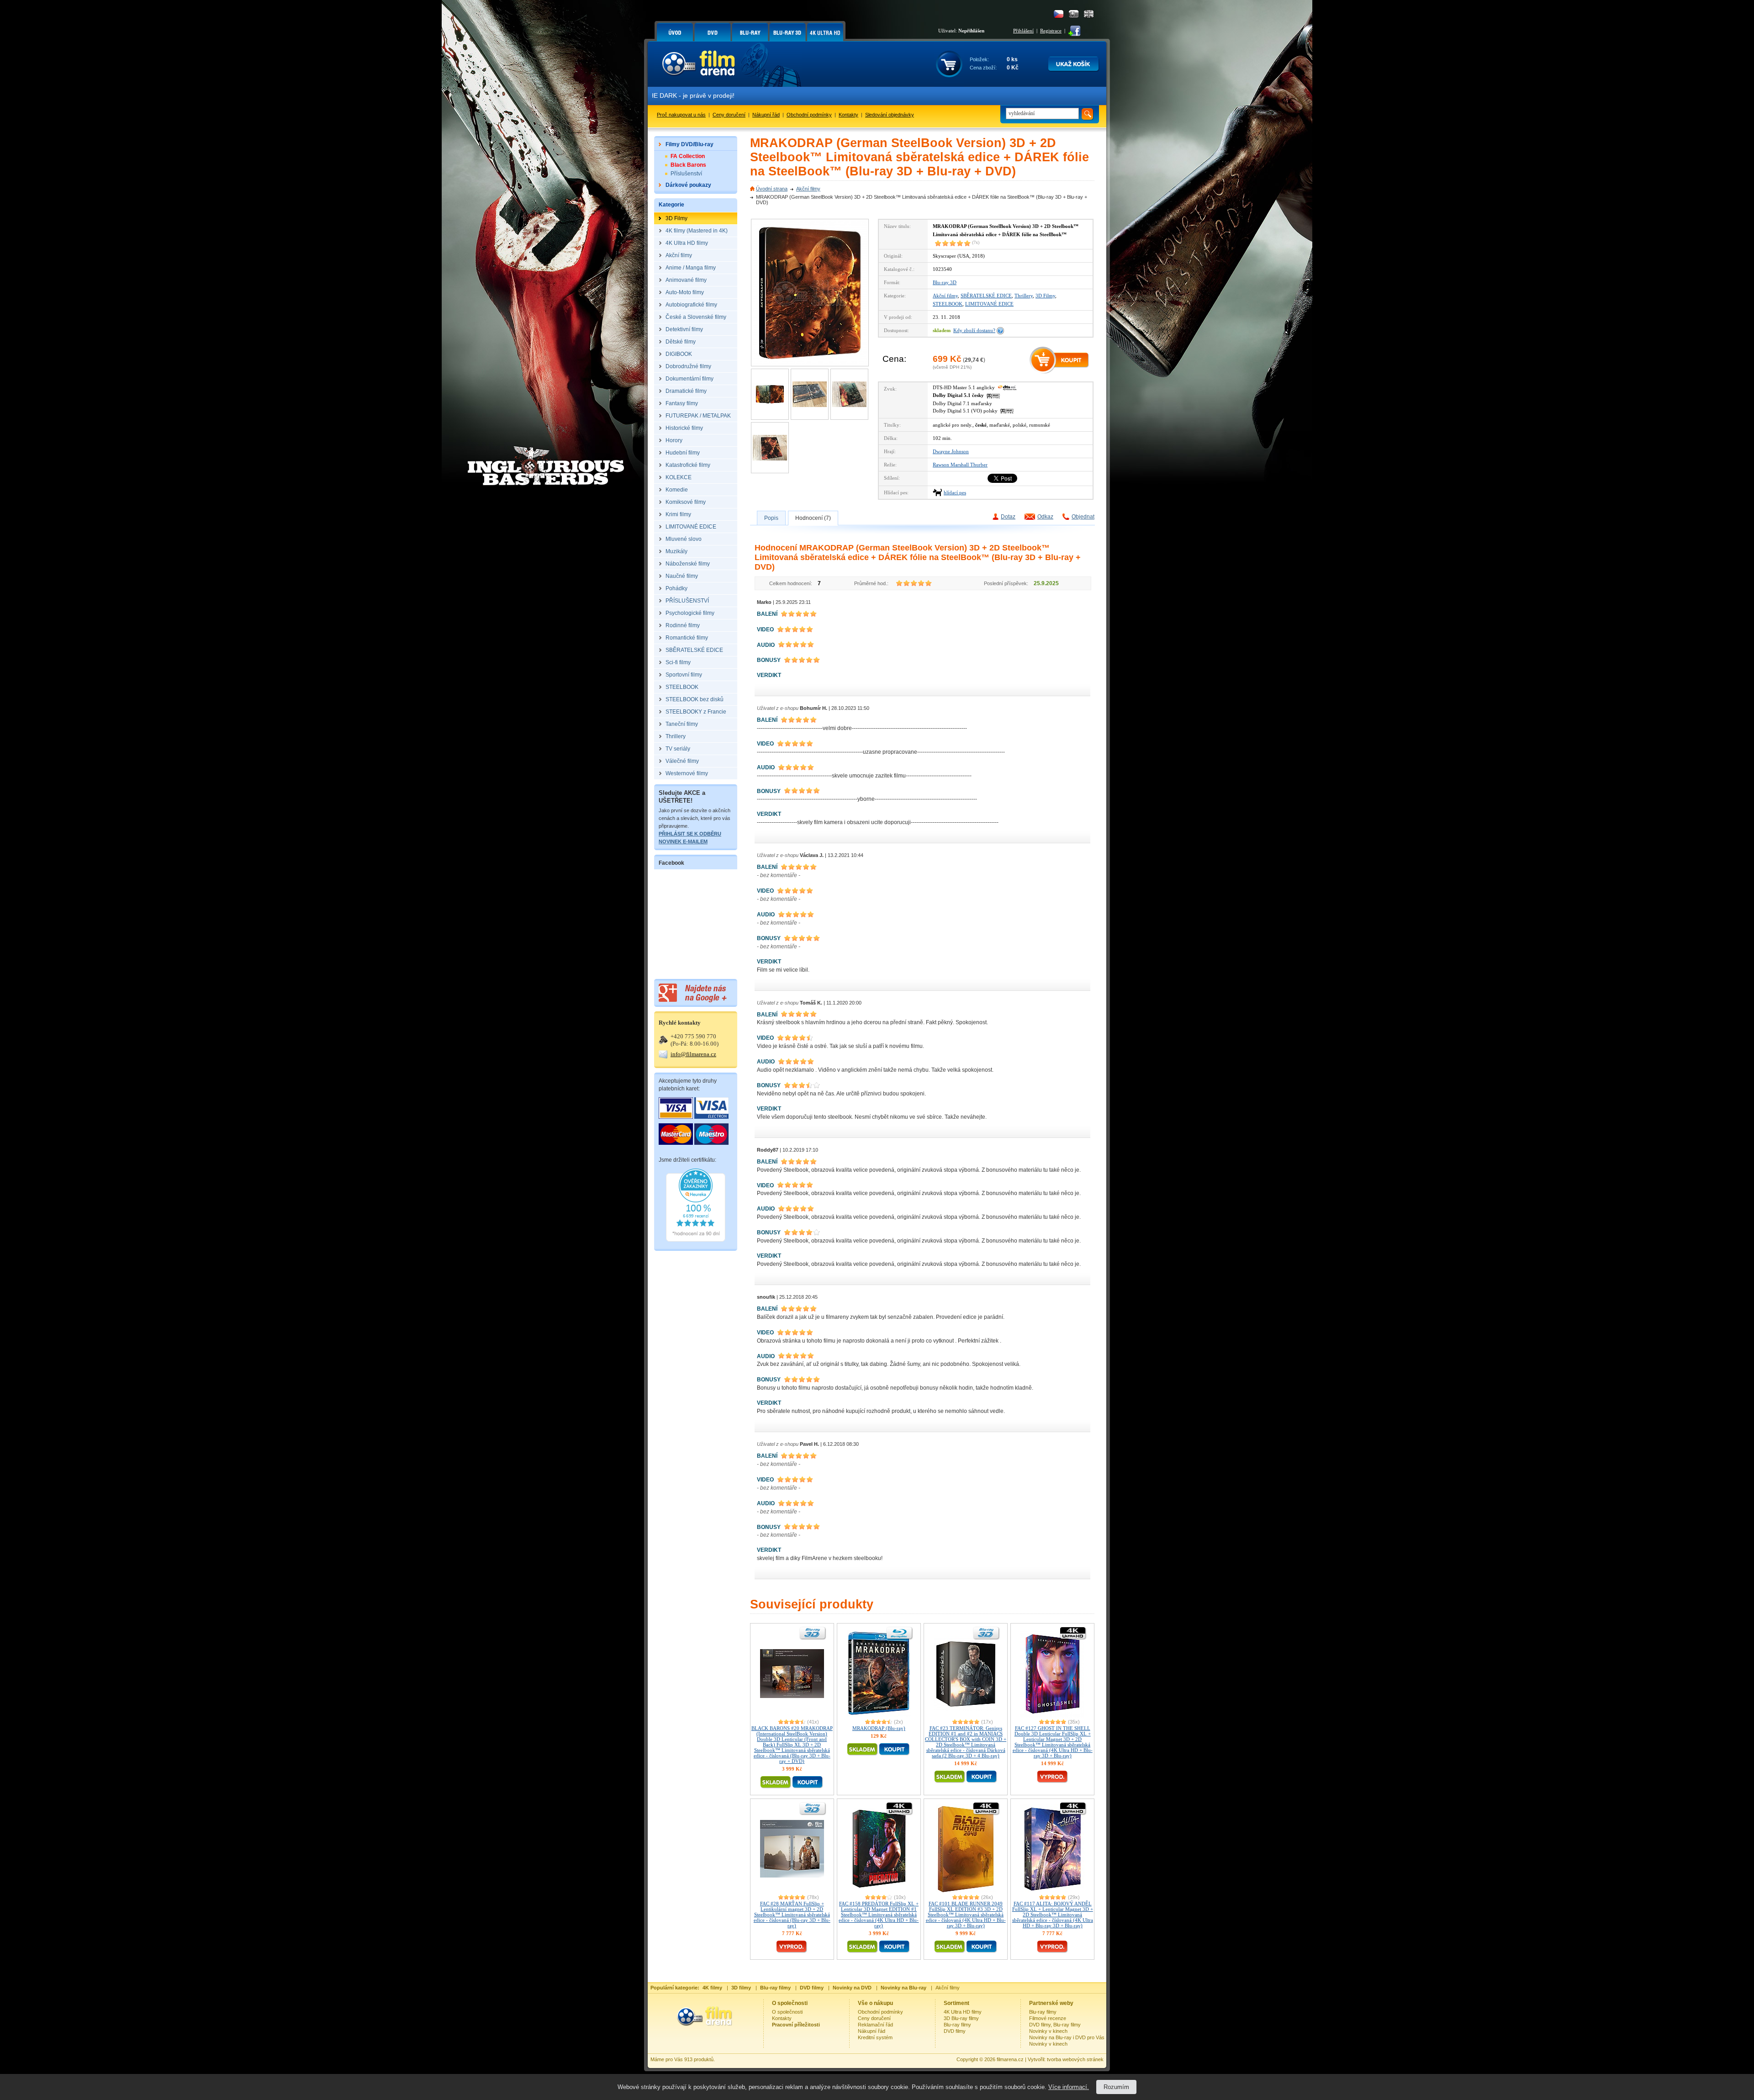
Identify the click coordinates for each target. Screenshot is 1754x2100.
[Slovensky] (1074, 14)
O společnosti (787, 2012)
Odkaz (1045, 517)
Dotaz (1008, 517)
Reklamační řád (875, 2025)
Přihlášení (1023, 31)
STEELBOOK (948, 304)
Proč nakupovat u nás (681, 115)
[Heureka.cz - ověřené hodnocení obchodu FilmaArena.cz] (696, 1240)
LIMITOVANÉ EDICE (989, 304)
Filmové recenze (1048, 2018)
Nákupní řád (766, 115)
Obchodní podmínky (809, 115)
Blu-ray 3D (945, 282)
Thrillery (1024, 296)
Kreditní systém (875, 2037)
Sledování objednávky (890, 115)
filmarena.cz (1010, 2059)
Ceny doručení (729, 115)
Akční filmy (808, 189)
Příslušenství (686, 174)
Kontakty (848, 115)
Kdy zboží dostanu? (974, 330)
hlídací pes (955, 492)
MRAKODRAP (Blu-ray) (879, 1728)
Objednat (1083, 517)
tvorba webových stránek (1075, 2059)
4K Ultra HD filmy (963, 2012)
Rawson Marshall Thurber (960, 465)
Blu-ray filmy (957, 2025)
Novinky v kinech (1048, 2031)
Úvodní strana (772, 189)
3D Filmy (1045, 296)
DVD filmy (955, 2031)
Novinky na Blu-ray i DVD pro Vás (1067, 2037)
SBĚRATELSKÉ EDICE (986, 296)
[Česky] (1059, 14)
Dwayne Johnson (951, 451)
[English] (1089, 14)
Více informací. (1069, 2087)
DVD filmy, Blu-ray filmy (1055, 2025)
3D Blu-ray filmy (961, 2018)
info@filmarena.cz (693, 1054)
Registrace (1051, 31)
